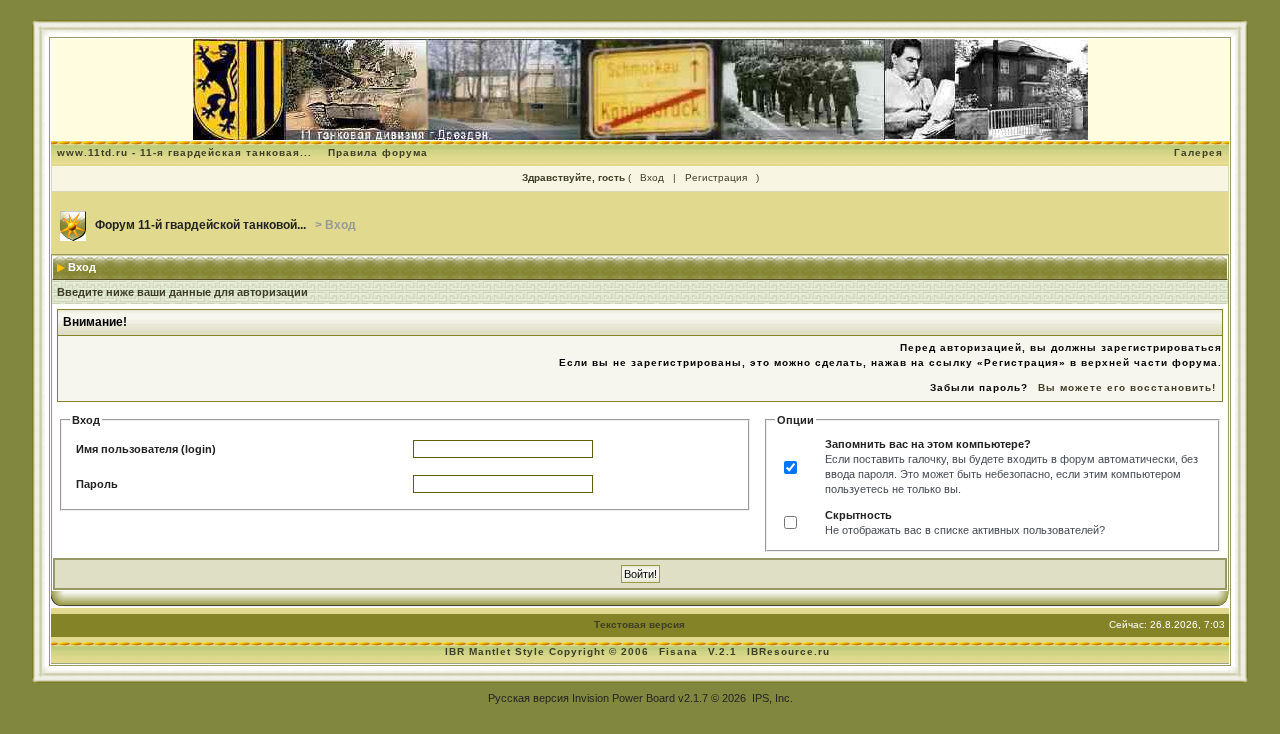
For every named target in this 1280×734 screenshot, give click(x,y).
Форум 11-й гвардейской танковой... (200, 225)
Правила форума (378, 152)
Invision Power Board (623, 698)
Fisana (680, 651)
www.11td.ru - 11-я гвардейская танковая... (184, 152)
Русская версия (528, 698)
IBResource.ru (788, 651)
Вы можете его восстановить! (1127, 387)
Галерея (1198, 152)
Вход (652, 177)
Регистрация (716, 177)
